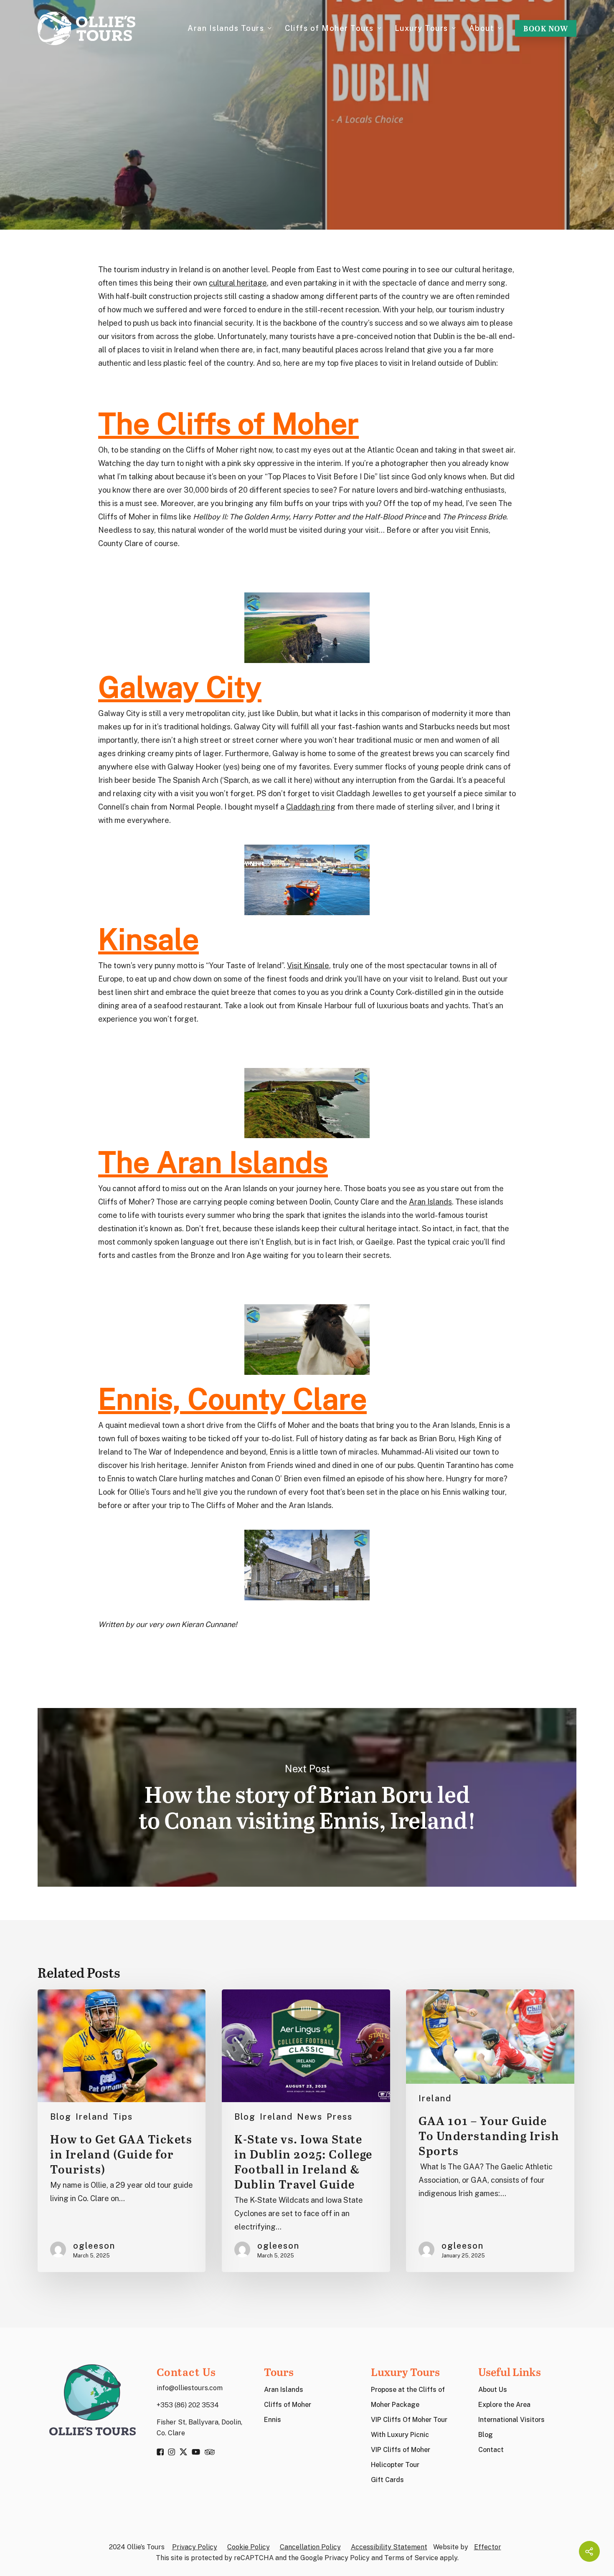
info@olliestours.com (190, 2388)
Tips (123, 2117)
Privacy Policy (195, 2547)
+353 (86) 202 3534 (188, 2405)
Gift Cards (387, 2480)
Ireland (307, 160)
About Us (493, 2390)
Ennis (273, 2420)
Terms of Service (411, 2558)
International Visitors (511, 2420)
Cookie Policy (249, 2547)
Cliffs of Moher (288, 2405)
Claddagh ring (311, 807)
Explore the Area (504, 2405)
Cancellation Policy (310, 2547)
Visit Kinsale (308, 965)
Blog (61, 2117)
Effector (488, 2547)
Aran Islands (430, 1202)
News (310, 2117)
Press (340, 2117)
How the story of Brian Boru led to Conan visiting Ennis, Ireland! (307, 1798)
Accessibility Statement (389, 2547)
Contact (491, 2450)
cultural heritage (238, 283)
